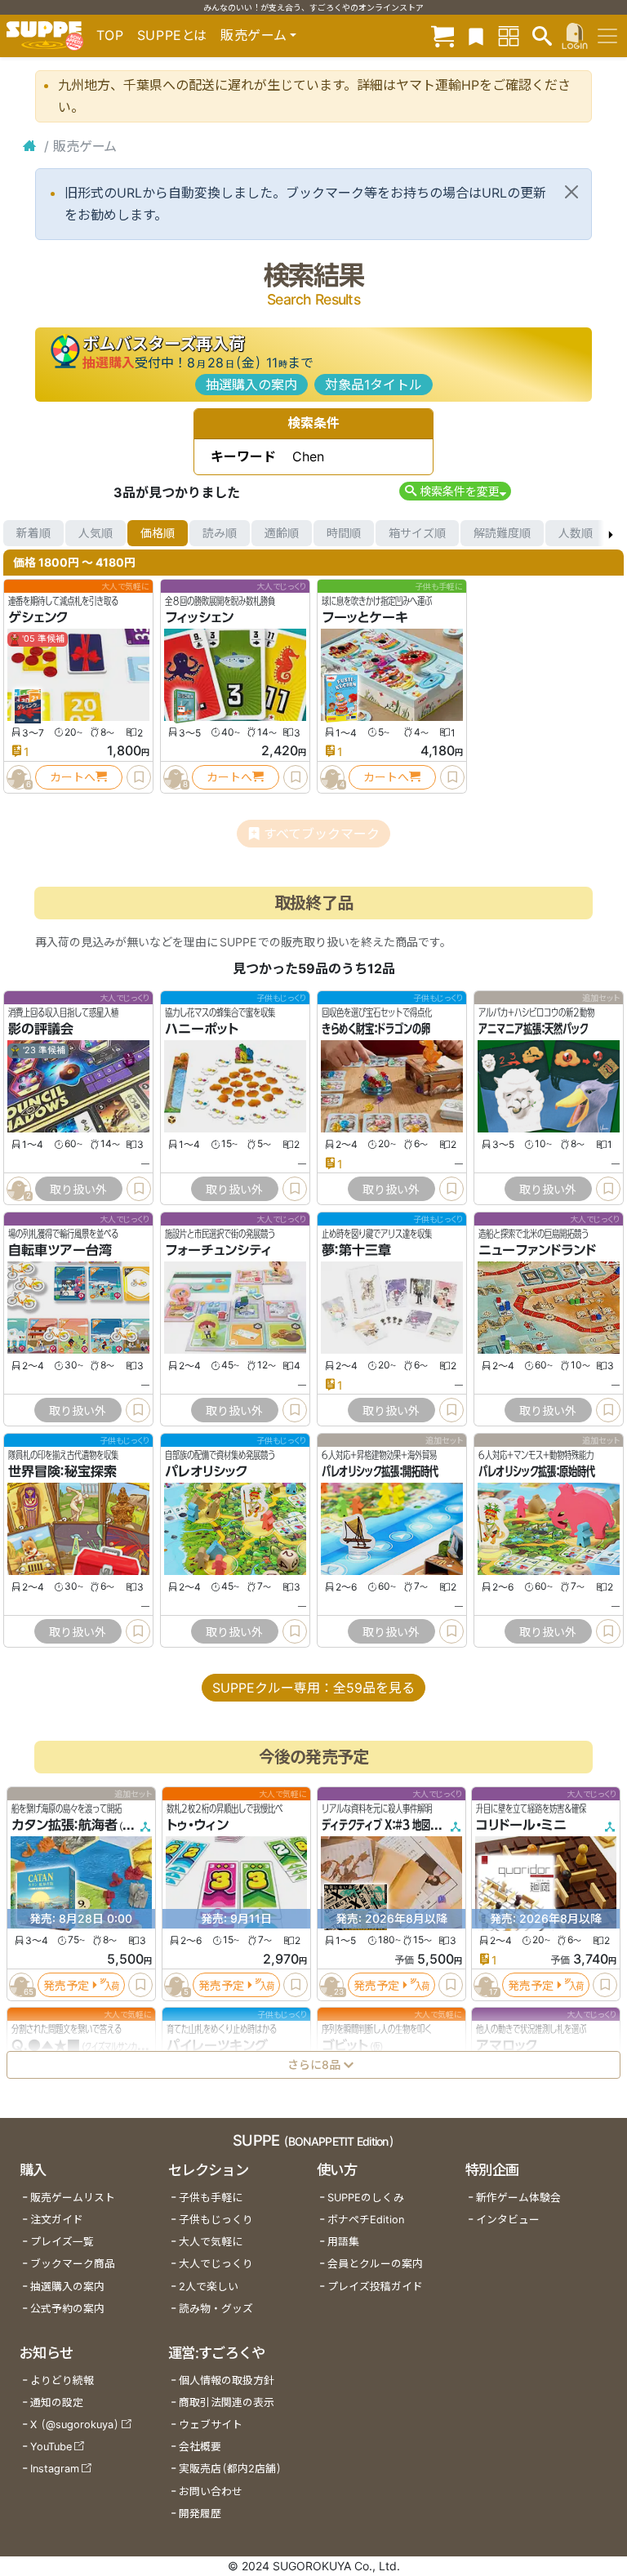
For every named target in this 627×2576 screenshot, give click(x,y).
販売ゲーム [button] (253, 35)
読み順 (220, 533)
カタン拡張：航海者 (64, 1825)
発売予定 (66, 1984)
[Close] (571, 192)
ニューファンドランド (537, 1250)
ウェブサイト (211, 2425)
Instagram (55, 2469)
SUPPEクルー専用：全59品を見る (313, 1688)
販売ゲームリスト (73, 2198)
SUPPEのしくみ (366, 2198)
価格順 (158, 533)
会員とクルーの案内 (375, 2264)
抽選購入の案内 (251, 385)
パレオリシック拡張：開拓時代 (380, 1471)
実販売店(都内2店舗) (230, 2469)
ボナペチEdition (366, 2220)
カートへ (73, 777)
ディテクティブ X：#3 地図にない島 (394, 1825)
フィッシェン (199, 617)
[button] (455, 491)
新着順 (33, 533)
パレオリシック (207, 1471)
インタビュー (508, 2220)
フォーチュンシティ (218, 1250)
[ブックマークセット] (476, 36)
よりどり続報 (62, 2380)
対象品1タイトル (374, 385)
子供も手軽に (211, 2198)
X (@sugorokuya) (75, 2425)
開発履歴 (200, 2514)
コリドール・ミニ (521, 1825)
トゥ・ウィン (198, 1825)
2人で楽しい (209, 2287)
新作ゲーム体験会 (518, 2198)
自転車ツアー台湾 (60, 1250)
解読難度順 (502, 533)
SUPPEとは (172, 35)
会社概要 (200, 2447)
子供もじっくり (216, 2220)
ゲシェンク (38, 617)
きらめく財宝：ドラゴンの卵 (376, 1029)
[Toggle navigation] (607, 36)
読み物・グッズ (216, 2309)
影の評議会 (41, 1029)
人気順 (96, 533)
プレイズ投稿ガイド (375, 2287)
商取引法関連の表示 (227, 2402)
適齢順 (282, 533)
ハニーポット (202, 1029)
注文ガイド (57, 2220)
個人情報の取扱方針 (227, 2380)
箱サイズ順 (417, 533)
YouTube (51, 2447)
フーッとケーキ (365, 617)
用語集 (343, 2242)
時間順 (344, 533)
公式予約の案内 (67, 2309)
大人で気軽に (211, 2242)
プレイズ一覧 (62, 2242)
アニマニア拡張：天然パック (533, 1029)
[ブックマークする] (139, 777)
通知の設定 (57, 2402)
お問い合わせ (211, 2491)
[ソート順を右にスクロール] (611, 533)
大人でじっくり (216, 2264)
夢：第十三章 (356, 1250)
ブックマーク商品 (73, 2264)
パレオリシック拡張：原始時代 (537, 1471)
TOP (110, 35)
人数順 (576, 533)
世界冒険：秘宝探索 (62, 1471)
